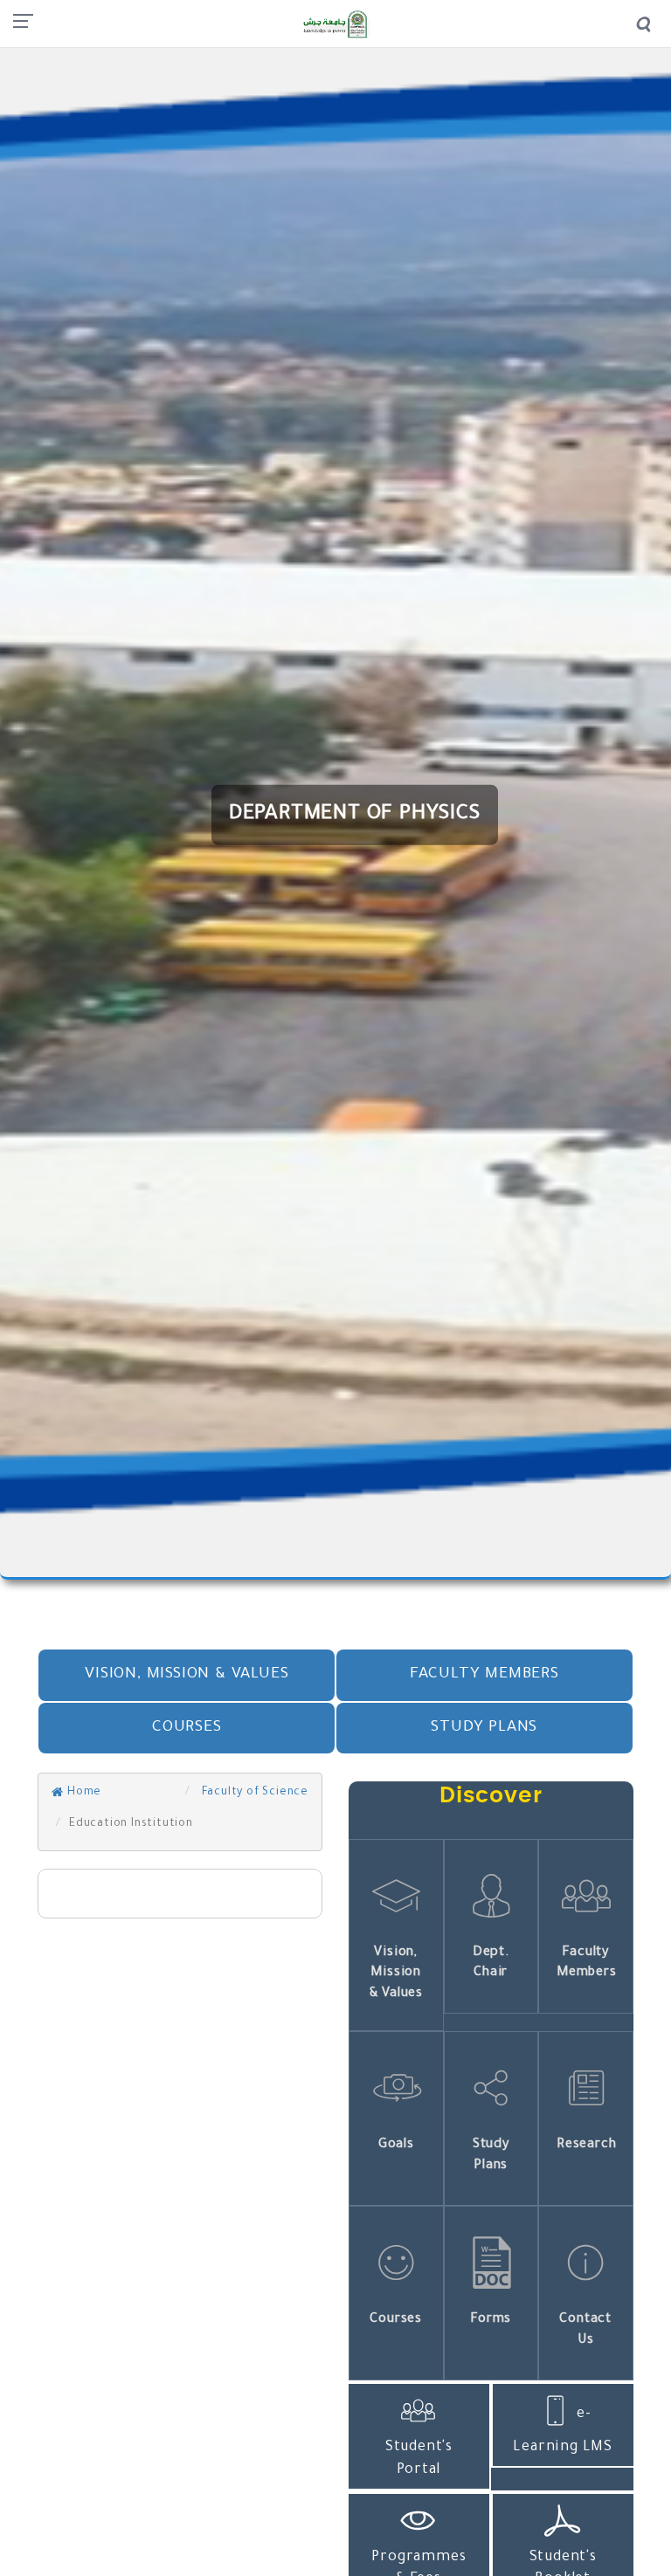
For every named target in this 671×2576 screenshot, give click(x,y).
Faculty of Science (253, 1793)
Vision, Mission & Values (187, 1675)
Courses (187, 1728)
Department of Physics (355, 815)
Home (83, 1793)
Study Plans (484, 1728)
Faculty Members (484, 1675)
